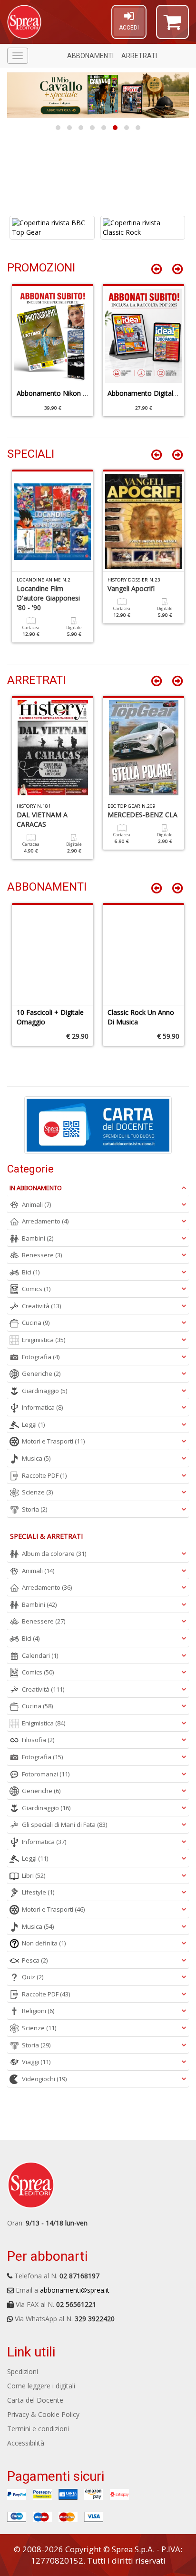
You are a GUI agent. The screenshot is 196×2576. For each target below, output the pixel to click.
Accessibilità (26, 2443)
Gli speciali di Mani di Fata (64, 1824)
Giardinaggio (44, 1391)
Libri (34, 1875)
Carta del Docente (35, 2400)
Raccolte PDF (44, 1475)
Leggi (33, 1424)
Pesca (35, 1960)
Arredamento (45, 1221)
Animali (36, 1204)
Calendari (40, 1655)
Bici (31, 1272)
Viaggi (36, 2062)
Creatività (41, 1306)
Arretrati (139, 56)
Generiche (41, 1373)
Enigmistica (44, 1340)
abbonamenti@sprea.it (75, 2290)
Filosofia (38, 1740)
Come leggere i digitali (41, 2386)
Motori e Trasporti (53, 1441)
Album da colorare (54, 1554)
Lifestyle (38, 1892)
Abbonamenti (90, 56)
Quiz (33, 1977)
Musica (36, 1458)
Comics (36, 1289)
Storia (34, 1509)
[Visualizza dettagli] (52, 228)
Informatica (42, 1407)
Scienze (37, 1492)
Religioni (38, 2011)
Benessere (42, 1255)
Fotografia (41, 1357)
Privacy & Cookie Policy (43, 2414)
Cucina (36, 1323)
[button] (172, 26)
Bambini (38, 1238)
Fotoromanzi (46, 1774)
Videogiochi (44, 2079)
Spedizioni (23, 2371)
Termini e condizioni (38, 2429)
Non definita (44, 1943)
